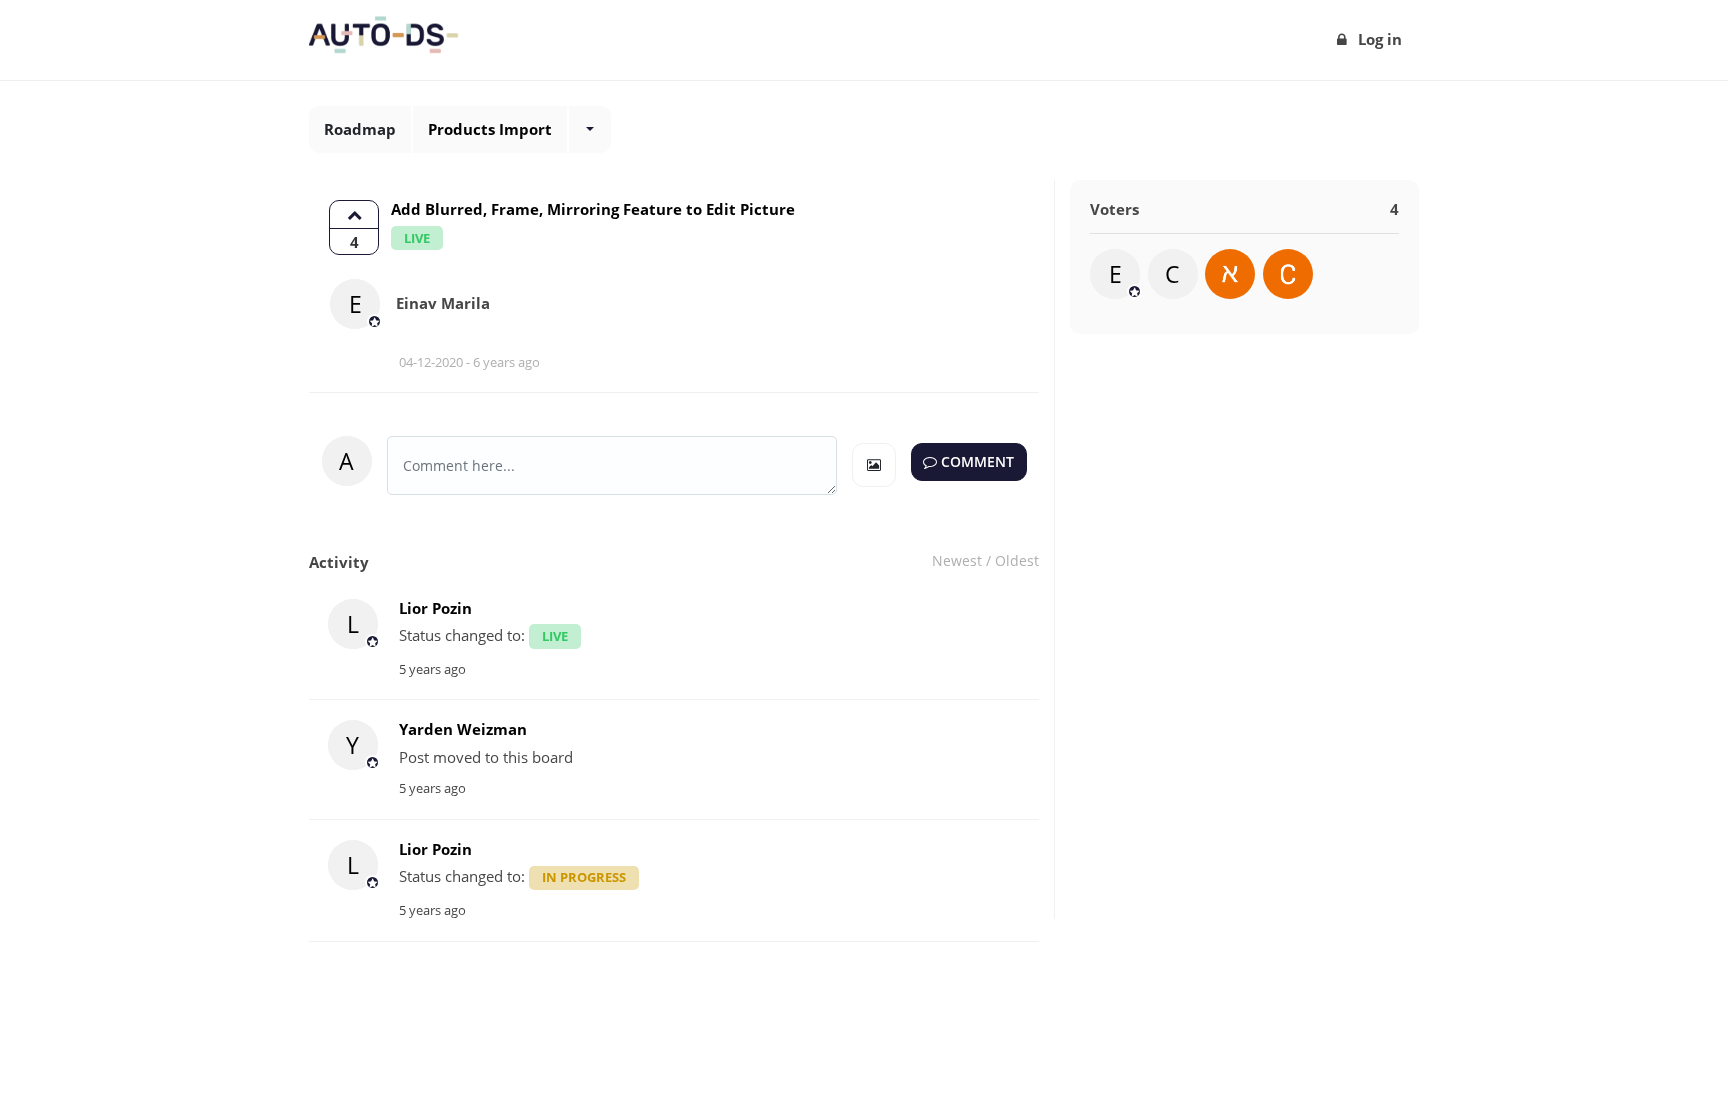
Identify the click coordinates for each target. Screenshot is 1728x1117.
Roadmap (360, 129)
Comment (975, 462)
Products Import (490, 129)
